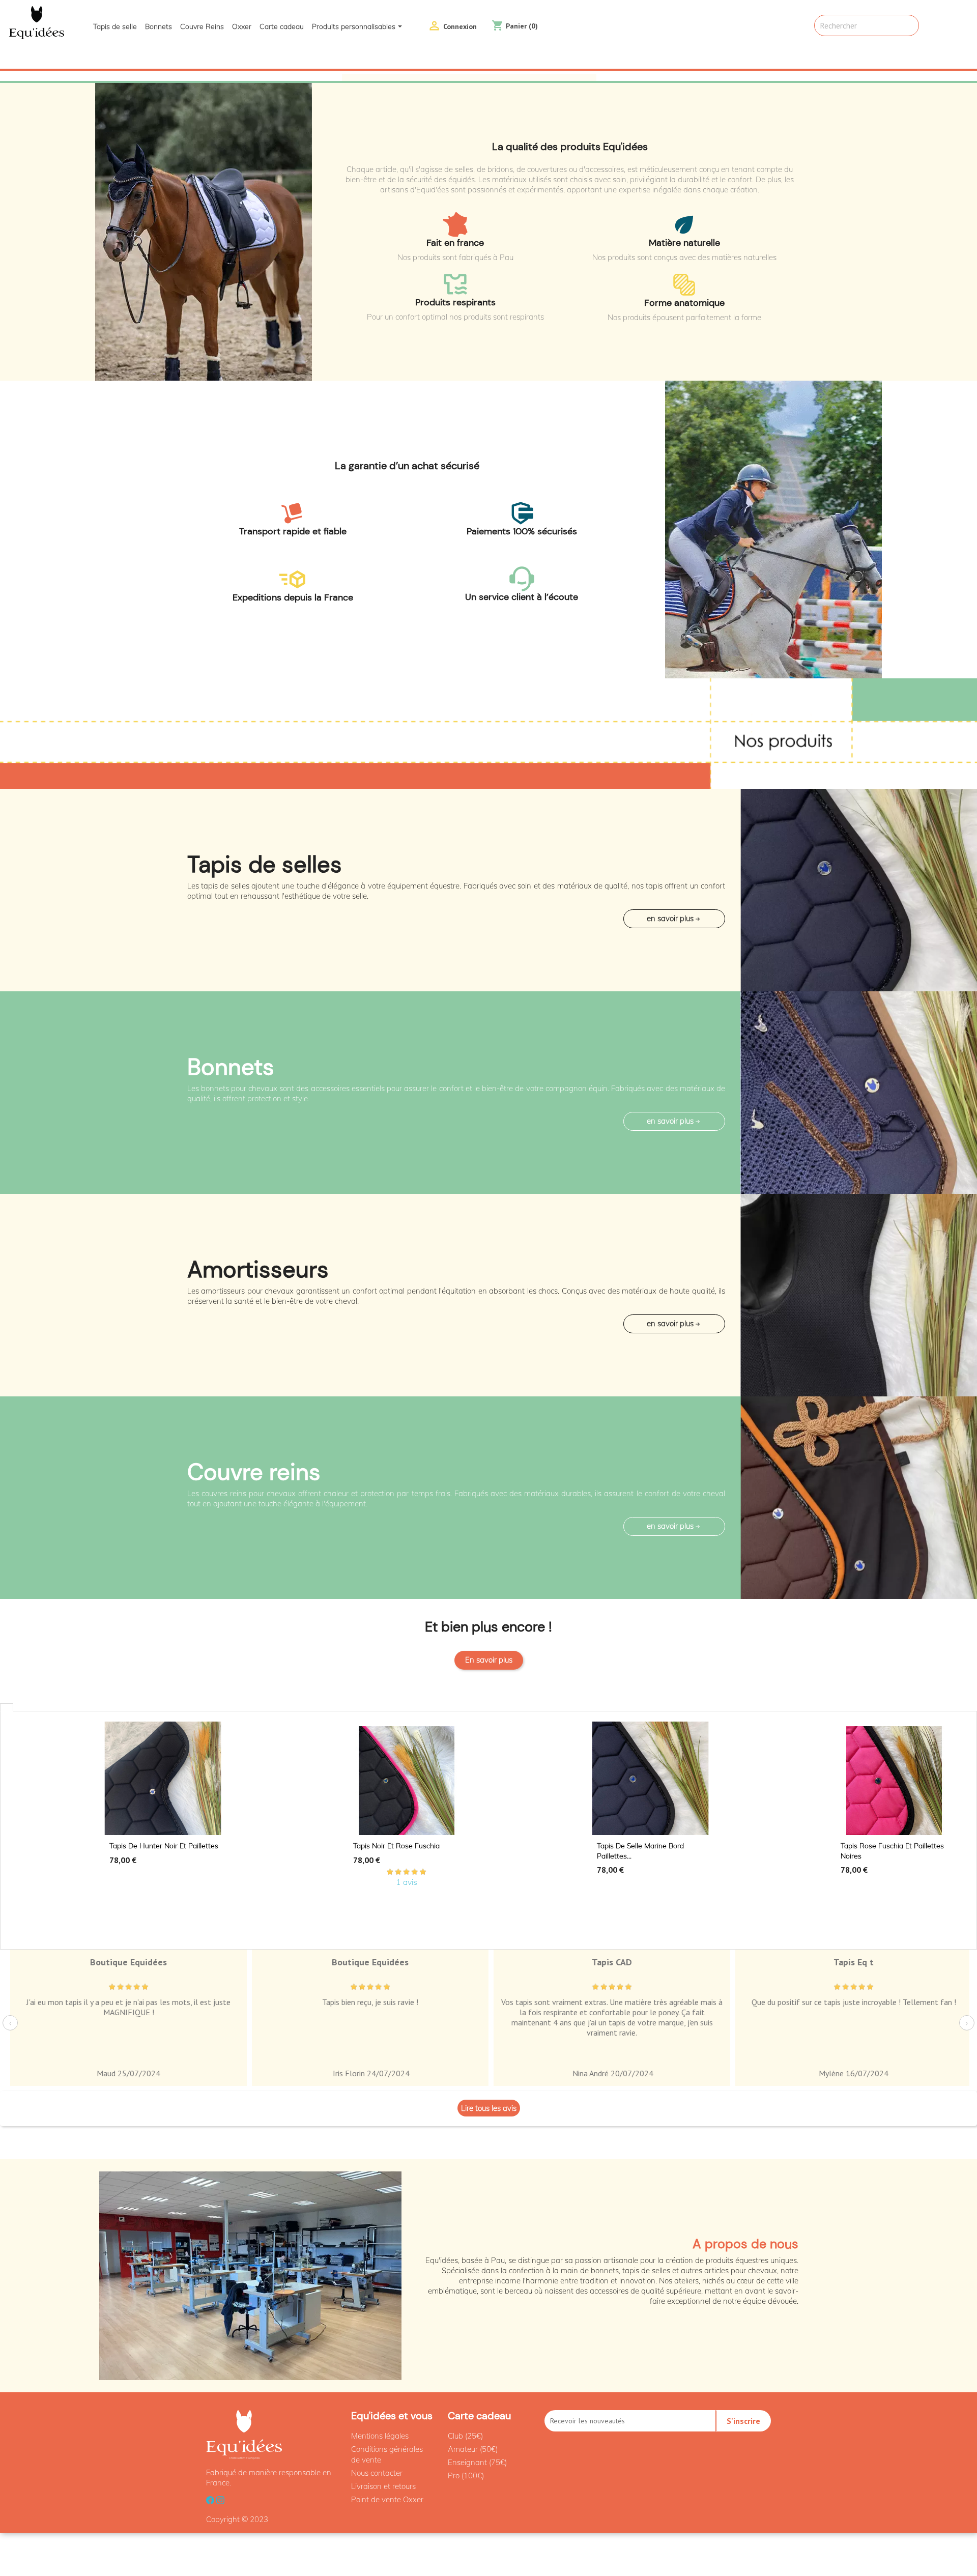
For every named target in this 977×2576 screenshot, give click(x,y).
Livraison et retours (383, 2486)
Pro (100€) (466, 2475)
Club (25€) (465, 2436)
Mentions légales (380, 2436)
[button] (73, 76)
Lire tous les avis (489, 2108)
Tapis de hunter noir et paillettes (164, 1846)
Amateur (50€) (473, 2449)
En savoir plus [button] (670, 918)
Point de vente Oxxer (387, 2499)
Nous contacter (377, 2473)
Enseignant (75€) (477, 2462)
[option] (489, 76)
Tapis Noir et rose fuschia (396, 1846)
